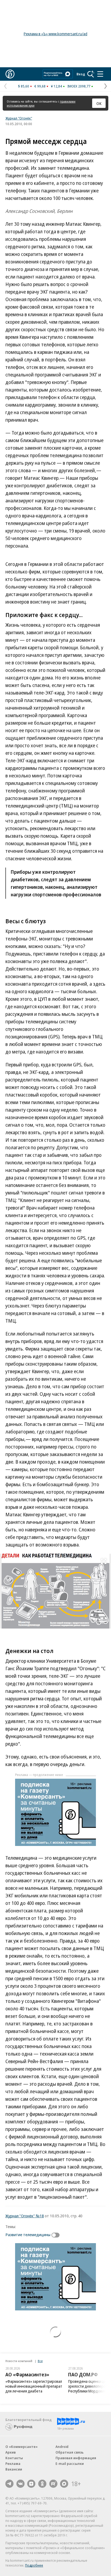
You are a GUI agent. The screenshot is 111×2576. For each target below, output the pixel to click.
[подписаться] (57, 2235)
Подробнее (34, 2565)
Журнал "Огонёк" (19, 118)
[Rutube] (53, 2484)
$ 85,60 (24, 86)
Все (40, 2361)
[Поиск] (91, 74)
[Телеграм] (9, 2484)
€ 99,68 (40, 86)
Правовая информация (76, 2458)
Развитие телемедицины (28, 2235)
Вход (81, 74)
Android (62, 2447)
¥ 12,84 (56, 86)
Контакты (14, 2458)
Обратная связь (70, 2452)
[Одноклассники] (42, 2484)
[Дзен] (31, 2484)
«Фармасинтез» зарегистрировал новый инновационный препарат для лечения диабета (34, 2386)
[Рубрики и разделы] (100, 74)
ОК (99, 103)
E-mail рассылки (70, 2464)
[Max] (64, 2484)
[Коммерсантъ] (10, 74)
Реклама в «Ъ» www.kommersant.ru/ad (55, 34)
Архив (11, 2452)
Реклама (13, 2464)
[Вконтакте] (20, 2484)
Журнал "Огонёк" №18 (25, 2216)
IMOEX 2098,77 (79, 86)
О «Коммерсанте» (22, 2447)
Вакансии (14, 2469)
